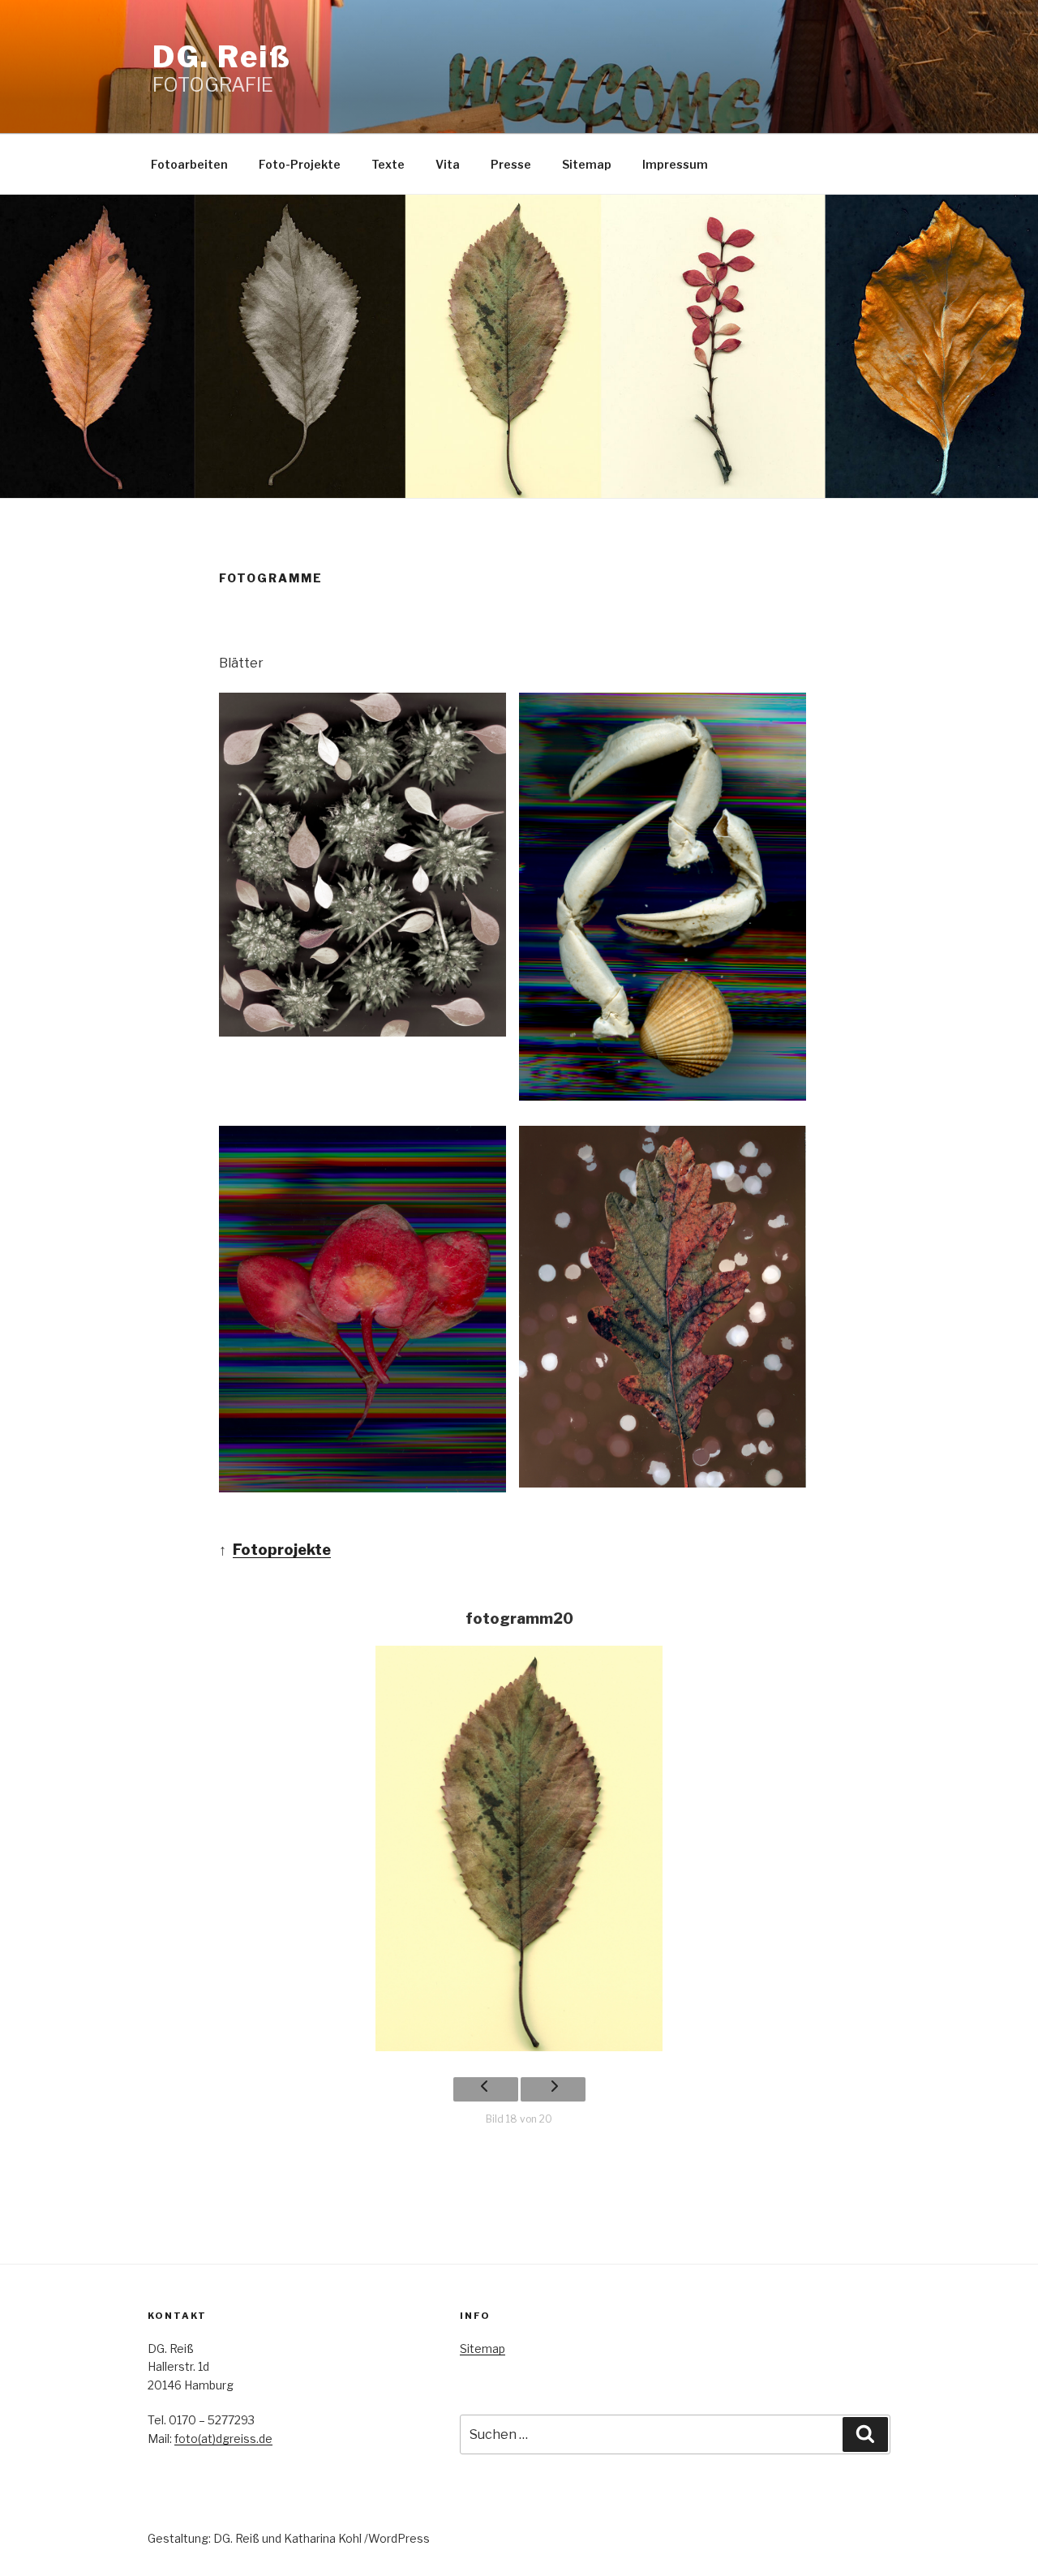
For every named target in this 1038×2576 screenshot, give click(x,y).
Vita (448, 164)
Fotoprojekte (282, 1550)
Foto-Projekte (300, 164)
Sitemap (587, 164)
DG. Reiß (222, 57)
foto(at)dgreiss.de (223, 2439)
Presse (511, 164)
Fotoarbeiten (189, 164)
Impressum (675, 164)
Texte (388, 164)
